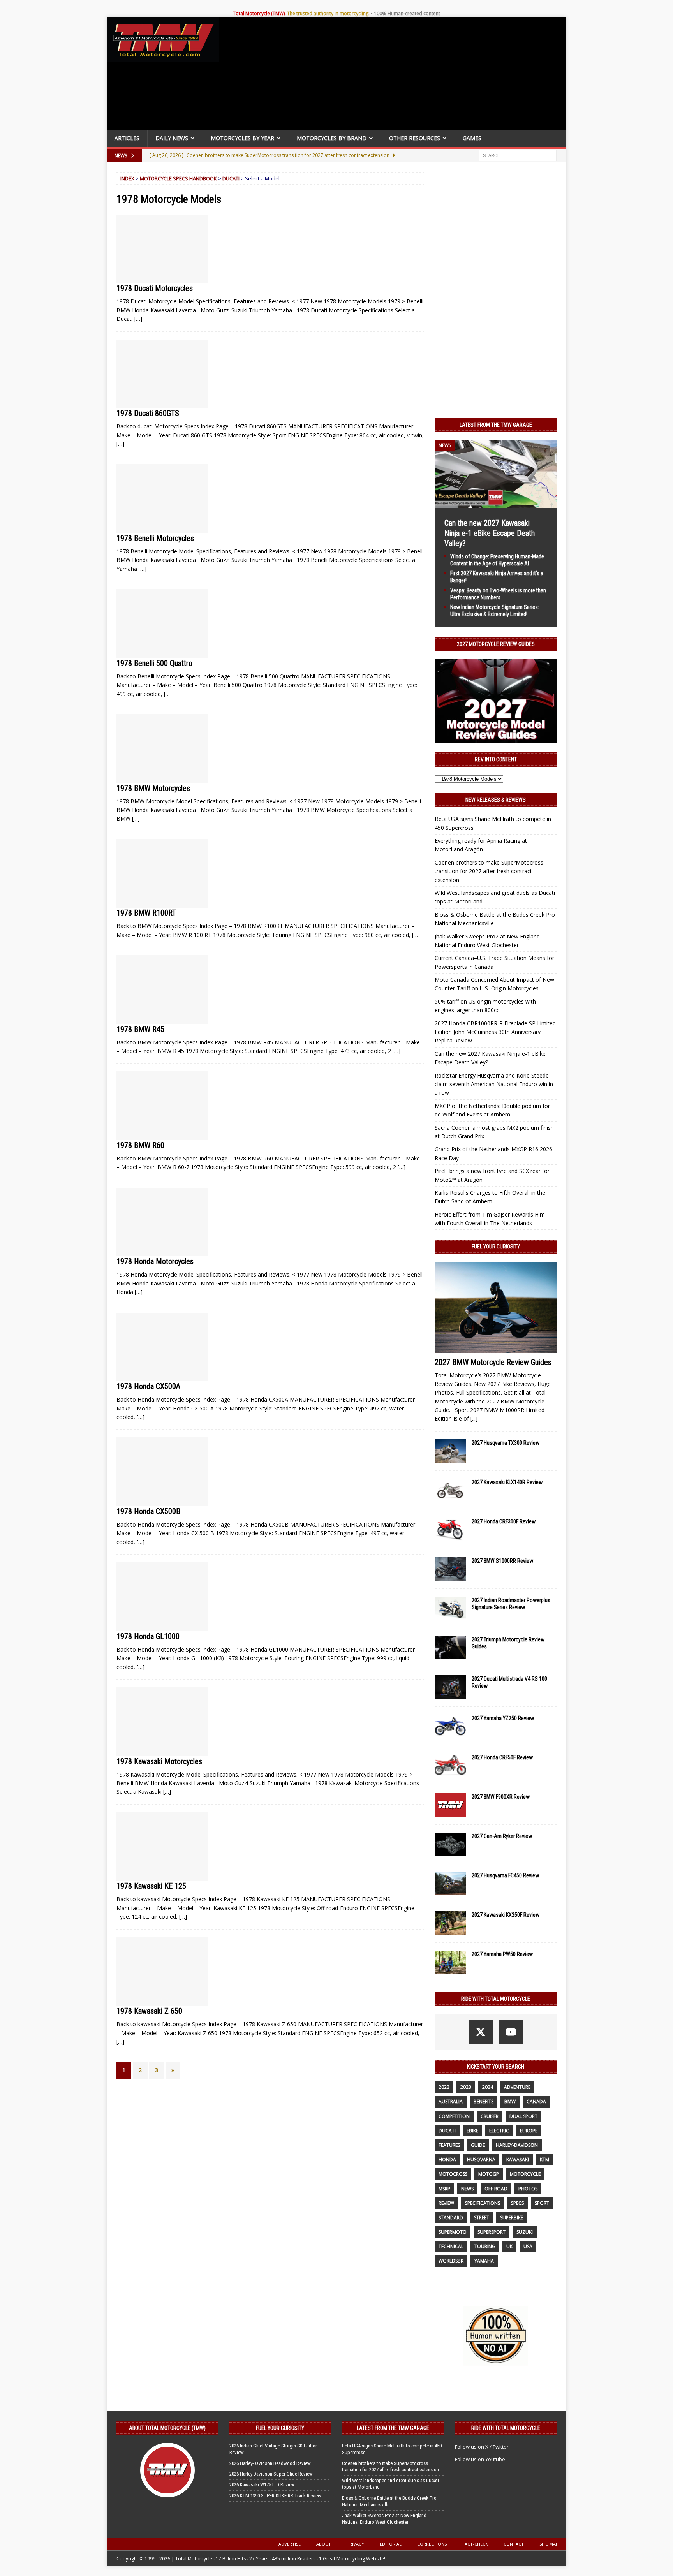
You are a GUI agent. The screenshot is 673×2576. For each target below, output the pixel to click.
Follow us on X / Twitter (482, 2447)
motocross (453, 2174)
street (482, 2218)
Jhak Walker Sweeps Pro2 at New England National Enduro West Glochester (384, 2519)
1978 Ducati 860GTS (148, 413)
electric (499, 2131)
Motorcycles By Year (242, 138)
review (446, 2203)
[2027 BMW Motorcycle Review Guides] (496, 1307)
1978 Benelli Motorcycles (155, 538)
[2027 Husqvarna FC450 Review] (450, 1884)
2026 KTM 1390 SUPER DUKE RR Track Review (275, 2496)
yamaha (484, 2261)
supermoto (453, 2232)
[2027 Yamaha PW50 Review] (450, 1962)
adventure (517, 2087)
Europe (529, 2131)
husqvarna (481, 2160)
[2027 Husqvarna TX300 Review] (450, 1451)
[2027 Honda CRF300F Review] (450, 1530)
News (467, 2189)
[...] (474, 1418)
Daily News (172, 138)
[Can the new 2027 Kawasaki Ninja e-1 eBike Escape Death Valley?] (496, 503)
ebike (472, 2131)
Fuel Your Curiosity (496, 1247)
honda (447, 2160)
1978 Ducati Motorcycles (155, 288)
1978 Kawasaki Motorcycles (159, 1761)
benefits (484, 2101)
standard (451, 2218)
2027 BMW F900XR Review (501, 1797)
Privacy (355, 2544)
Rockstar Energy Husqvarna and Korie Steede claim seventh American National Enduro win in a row (494, 1084)
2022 (444, 2087)
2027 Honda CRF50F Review (502, 1757)
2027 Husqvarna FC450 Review (505, 1875)
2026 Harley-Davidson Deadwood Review (270, 2463)
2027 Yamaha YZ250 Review (503, 1718)
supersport (492, 2232)
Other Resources (415, 138)
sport (542, 2203)
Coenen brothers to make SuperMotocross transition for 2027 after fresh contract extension (489, 871)
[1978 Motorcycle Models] (162, 249)
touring (485, 2246)
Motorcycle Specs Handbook (178, 178)
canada (536, 2101)
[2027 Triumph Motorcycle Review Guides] (450, 1648)
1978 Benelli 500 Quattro (154, 663)
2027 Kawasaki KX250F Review (506, 1915)
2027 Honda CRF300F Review (504, 1521)
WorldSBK (451, 2261)
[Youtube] (511, 2032)
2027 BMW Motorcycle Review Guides (493, 1362)
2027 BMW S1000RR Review (502, 1561)
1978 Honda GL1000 (148, 1636)
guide (478, 2145)
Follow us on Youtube (480, 2459)
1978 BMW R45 (140, 1029)
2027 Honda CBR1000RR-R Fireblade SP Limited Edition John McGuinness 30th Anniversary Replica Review (495, 1032)
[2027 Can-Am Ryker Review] (450, 1844)
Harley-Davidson (517, 2145)
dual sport (523, 2116)
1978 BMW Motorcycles (153, 788)
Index (127, 178)
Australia (451, 2101)
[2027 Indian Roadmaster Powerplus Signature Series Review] (450, 1608)
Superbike (512, 2218)
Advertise (290, 2544)
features (449, 2145)
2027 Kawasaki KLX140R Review (507, 1482)
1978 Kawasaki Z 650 (149, 2011)
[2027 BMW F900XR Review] (450, 1805)
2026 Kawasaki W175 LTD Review (262, 2485)
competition (454, 2116)
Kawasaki (518, 2160)
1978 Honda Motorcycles (155, 1261)
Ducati (231, 178)
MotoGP (489, 2174)
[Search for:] (518, 155)
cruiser (490, 2116)
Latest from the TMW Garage (496, 425)
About (324, 2544)
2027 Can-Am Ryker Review (502, 1836)
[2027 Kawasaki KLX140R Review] (450, 1490)
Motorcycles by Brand (332, 138)
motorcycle (525, 2174)
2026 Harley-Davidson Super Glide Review (271, 2474)
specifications (483, 2203)
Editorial (391, 2544)
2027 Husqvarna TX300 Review (506, 1443)
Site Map (549, 2544)
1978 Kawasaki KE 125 (151, 1886)
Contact (514, 2544)
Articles (127, 138)
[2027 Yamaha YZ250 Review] (450, 1726)
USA (528, 2246)
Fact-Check (475, 2544)
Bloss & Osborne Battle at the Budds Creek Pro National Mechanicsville (389, 2501)
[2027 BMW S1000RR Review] (450, 1569)
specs (517, 2203)
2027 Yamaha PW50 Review (502, 1954)
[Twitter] (481, 2032)
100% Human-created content (407, 13)
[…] (138, 319)
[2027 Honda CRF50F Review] (450, 1766)
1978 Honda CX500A (148, 1386)
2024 (488, 2087)
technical (451, 2246)
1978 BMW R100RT (146, 913)
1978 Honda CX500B (148, 1511)
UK (509, 2246)
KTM (544, 2160)
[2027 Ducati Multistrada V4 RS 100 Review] (450, 1687)
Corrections (432, 2544)
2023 (466, 2087)
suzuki (525, 2232)
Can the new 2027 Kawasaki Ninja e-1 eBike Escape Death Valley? (490, 533)
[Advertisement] (396, 76)
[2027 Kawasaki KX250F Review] (450, 1923)
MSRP (444, 2189)
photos (528, 2189)
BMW (510, 2101)
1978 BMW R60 (140, 1145)
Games (472, 138)
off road (496, 2189)
